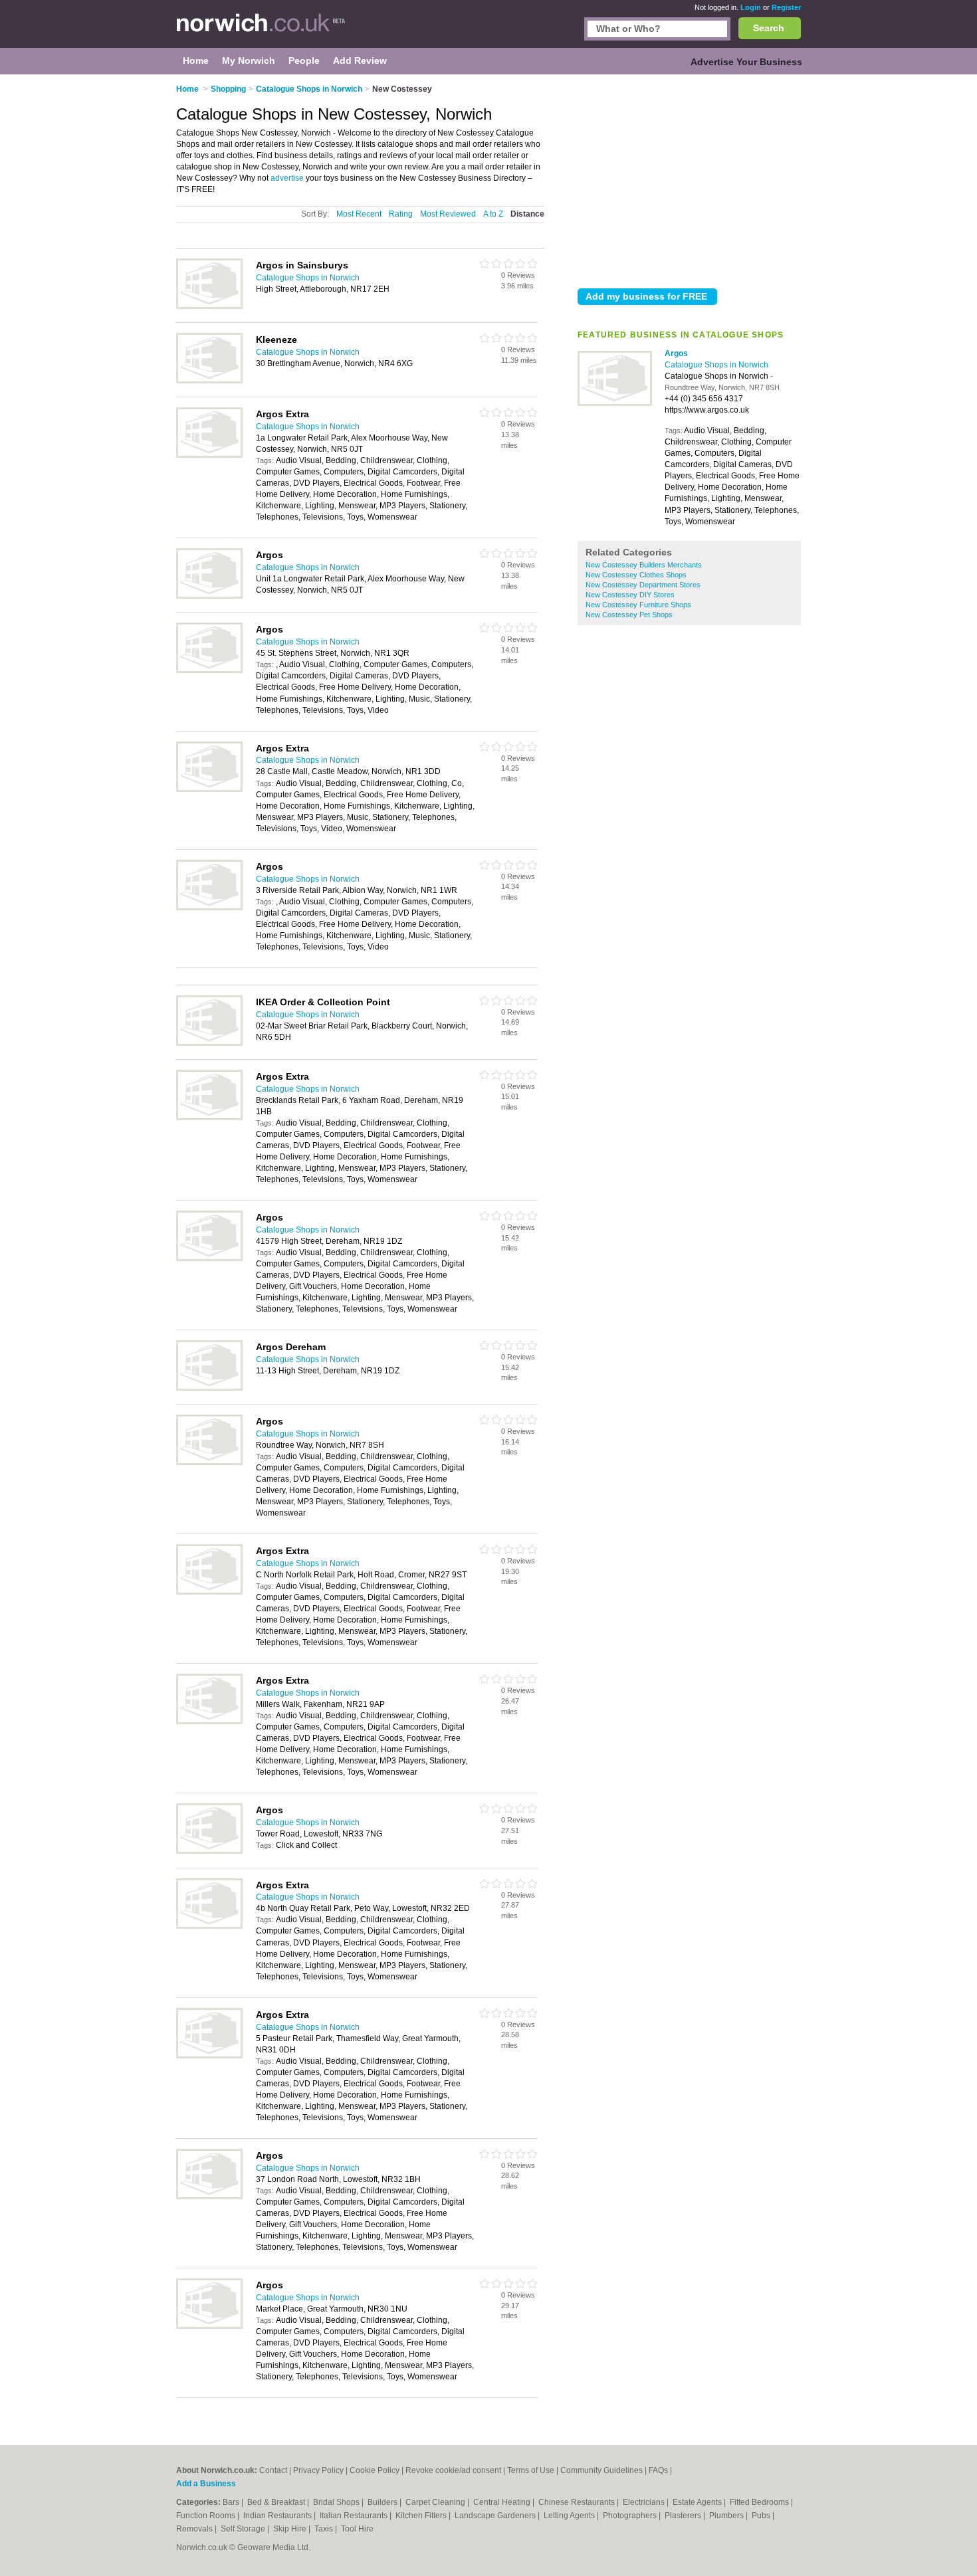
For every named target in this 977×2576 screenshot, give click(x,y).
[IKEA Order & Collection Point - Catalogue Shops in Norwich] (209, 1043)
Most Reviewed (448, 214)
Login (751, 7)
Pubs (762, 2516)
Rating (401, 214)
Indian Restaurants (278, 2516)
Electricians (645, 2502)
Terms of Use (531, 2470)
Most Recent (359, 214)
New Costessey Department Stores (643, 585)
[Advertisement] (689, 179)
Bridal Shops (337, 2502)
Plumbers (727, 2516)
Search (769, 28)
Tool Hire (357, 2529)
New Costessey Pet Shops (629, 615)
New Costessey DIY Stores (630, 595)
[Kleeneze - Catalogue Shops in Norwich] (209, 381)
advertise (287, 178)
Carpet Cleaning (436, 2502)
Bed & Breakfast (277, 2502)
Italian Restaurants (355, 2516)
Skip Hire (291, 2529)
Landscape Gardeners (496, 2516)
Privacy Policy (318, 2470)
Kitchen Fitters (422, 2516)
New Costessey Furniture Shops (638, 605)
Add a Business (206, 2484)
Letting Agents (570, 2516)
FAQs (658, 2470)
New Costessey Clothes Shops (636, 575)
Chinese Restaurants (578, 2502)
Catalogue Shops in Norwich (716, 365)
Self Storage (244, 2529)
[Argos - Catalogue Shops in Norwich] (615, 403)
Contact (273, 2470)
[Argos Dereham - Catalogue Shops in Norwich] (209, 1388)
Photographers (631, 2516)
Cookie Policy (375, 2470)
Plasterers (684, 2516)
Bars (232, 2502)
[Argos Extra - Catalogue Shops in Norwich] (209, 455)
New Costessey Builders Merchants (644, 565)
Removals (195, 2529)
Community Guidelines (601, 2470)
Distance (527, 214)
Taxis (325, 2529)
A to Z (493, 214)
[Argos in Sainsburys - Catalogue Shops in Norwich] (209, 306)
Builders (383, 2502)
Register (786, 7)
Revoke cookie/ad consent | (456, 2470)
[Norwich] (261, 31)
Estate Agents (698, 2502)
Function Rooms (207, 2516)
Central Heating (503, 2502)
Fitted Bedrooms (760, 2502)
